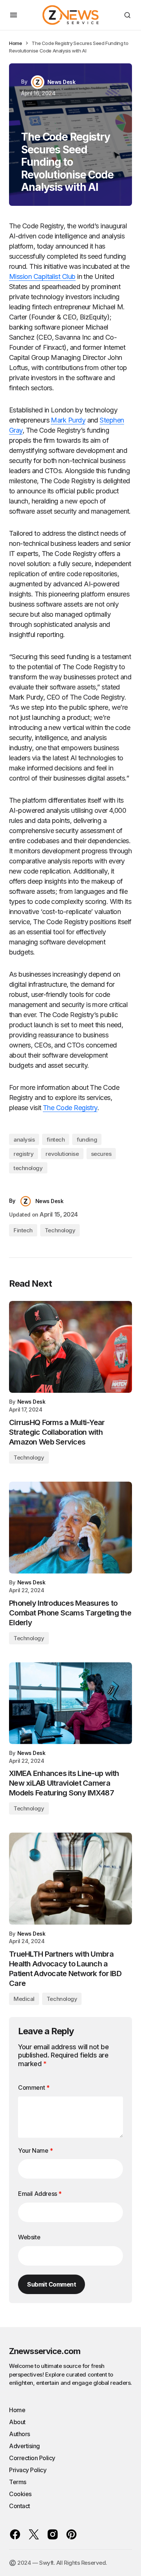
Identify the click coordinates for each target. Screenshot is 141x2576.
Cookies (20, 2494)
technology (28, 1168)
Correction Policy (32, 2458)
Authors (20, 2434)
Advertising (24, 2446)
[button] (14, 15)
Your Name (36, 2150)
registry (23, 1154)
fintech (56, 1140)
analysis (24, 1140)
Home (15, 43)
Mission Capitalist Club (42, 276)
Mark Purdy (68, 420)
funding (87, 1140)
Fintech (23, 1230)
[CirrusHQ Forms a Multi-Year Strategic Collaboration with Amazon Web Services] (70, 1347)
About (17, 2422)
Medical (24, 1999)
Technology (60, 1230)
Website (29, 2237)
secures (101, 1154)
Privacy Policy (28, 2470)
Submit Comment (52, 2284)
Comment (34, 2087)
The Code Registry (70, 1108)
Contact (20, 2506)
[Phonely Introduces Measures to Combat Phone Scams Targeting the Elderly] (70, 1528)
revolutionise (62, 1154)
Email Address (40, 2194)
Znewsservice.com (45, 2351)
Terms (18, 2482)
